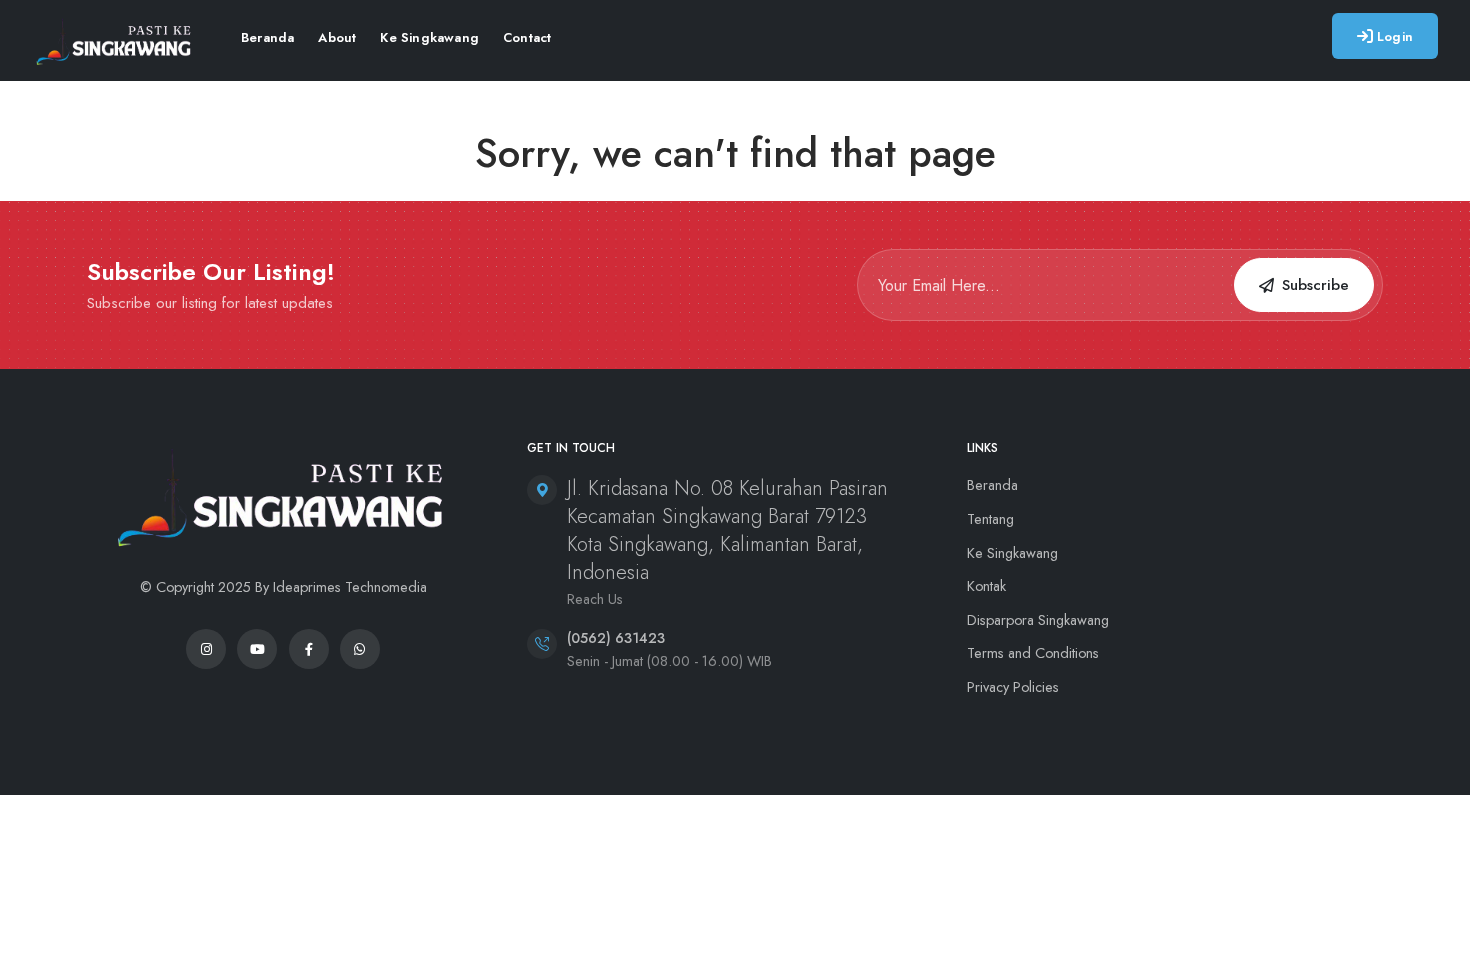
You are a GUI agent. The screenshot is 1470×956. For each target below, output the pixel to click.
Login (1395, 36)
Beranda (267, 37)
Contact (527, 37)
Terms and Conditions (1033, 653)
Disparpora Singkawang (1038, 620)
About (337, 37)
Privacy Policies (1013, 687)
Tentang (990, 519)
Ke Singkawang (429, 37)
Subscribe (1315, 285)
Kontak (986, 586)
